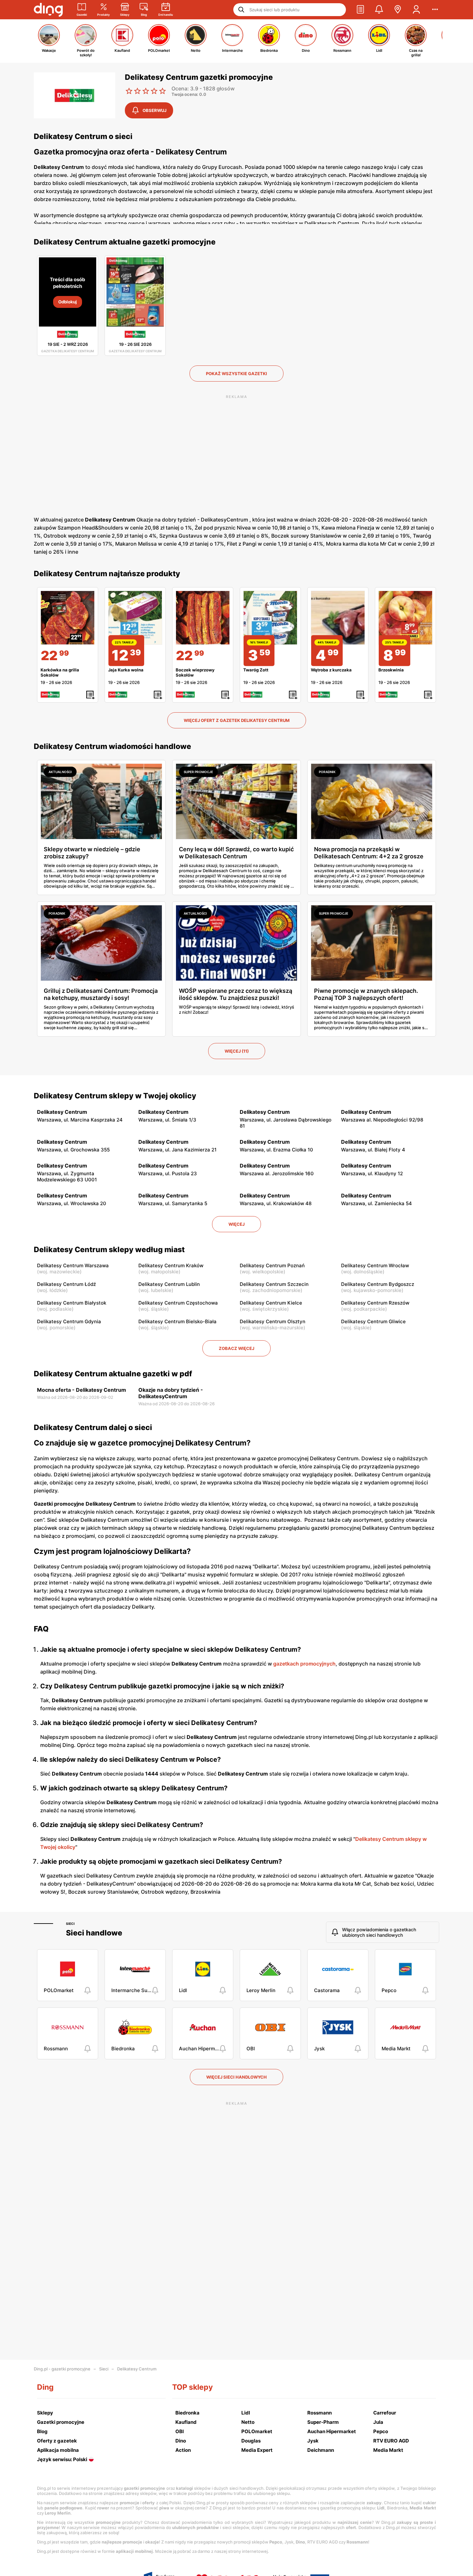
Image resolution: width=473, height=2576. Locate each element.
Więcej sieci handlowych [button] (236, 2077)
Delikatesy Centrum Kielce (271, 1303)
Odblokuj (68, 302)
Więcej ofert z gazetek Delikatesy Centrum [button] (237, 720)
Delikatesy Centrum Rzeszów (375, 1303)
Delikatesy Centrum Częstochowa (178, 1303)
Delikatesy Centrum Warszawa (73, 1265)
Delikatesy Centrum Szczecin (274, 1284)
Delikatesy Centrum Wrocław (375, 1265)
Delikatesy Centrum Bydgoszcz (378, 1284)
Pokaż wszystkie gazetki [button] (236, 374)
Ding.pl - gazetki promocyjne (62, 2369)
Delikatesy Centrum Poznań (272, 1265)
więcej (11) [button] (237, 1051)
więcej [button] (236, 1224)
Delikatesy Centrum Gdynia (69, 1321)
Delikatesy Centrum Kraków (171, 1265)
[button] (360, 10)
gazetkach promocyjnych (304, 1664)
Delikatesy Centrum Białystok (72, 1303)
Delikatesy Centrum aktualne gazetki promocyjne (125, 242)
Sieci (70, 1924)
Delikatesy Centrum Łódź (66, 1284)
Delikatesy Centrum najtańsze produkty (107, 574)
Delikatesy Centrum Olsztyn (273, 1321)
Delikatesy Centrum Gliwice (373, 1321)
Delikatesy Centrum (137, 2369)
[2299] (68, 618)
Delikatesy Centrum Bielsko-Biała (177, 1321)
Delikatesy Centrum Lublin (169, 1284)
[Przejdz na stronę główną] (48, 10)
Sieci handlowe (94, 1933)
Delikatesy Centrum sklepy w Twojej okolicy (115, 1096)
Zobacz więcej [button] (236, 1348)
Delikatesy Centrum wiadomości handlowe (112, 746)
